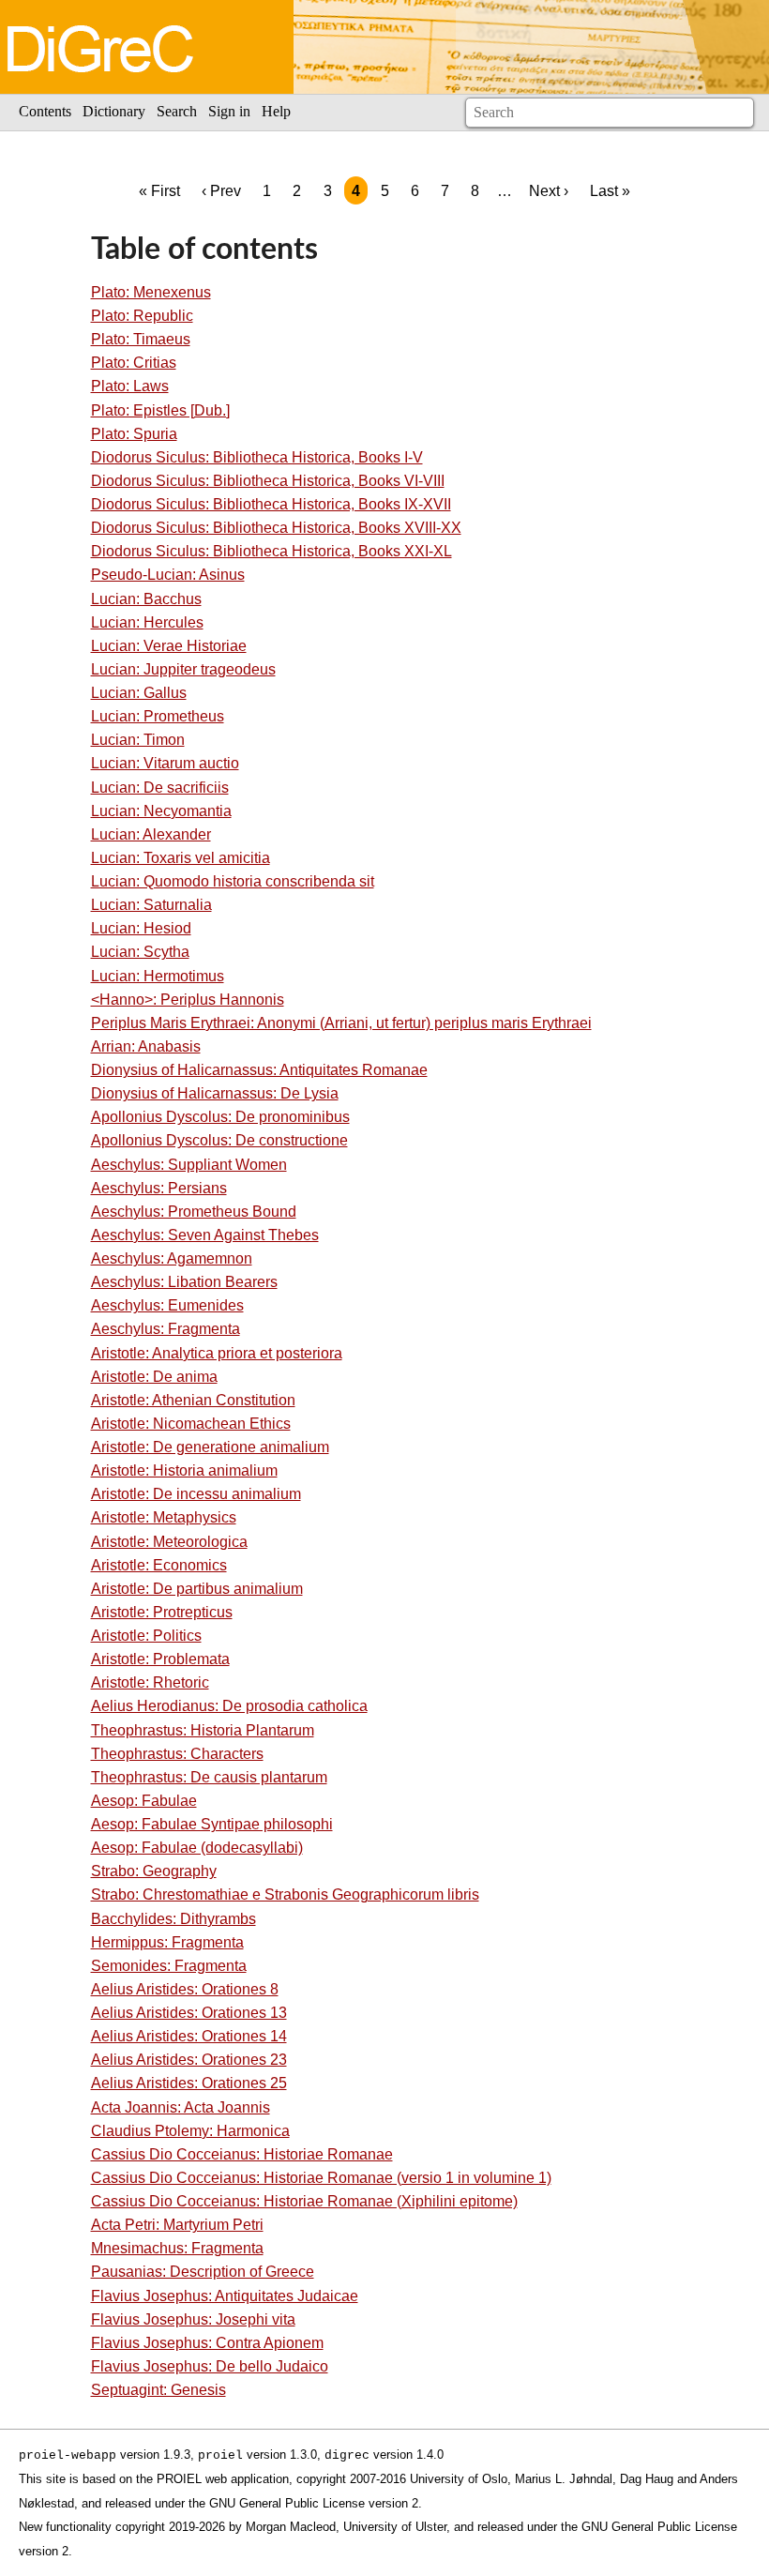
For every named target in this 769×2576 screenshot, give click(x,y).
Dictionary (114, 111)
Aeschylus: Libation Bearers (184, 1282)
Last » (610, 191)
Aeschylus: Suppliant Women (189, 1165)
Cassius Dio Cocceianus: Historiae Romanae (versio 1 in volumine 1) (321, 2178)
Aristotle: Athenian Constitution (193, 1400)
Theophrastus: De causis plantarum (209, 1777)
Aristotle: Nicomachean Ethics (191, 1424)
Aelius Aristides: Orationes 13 (189, 2013)
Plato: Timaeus (141, 339)
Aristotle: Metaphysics (164, 1517)
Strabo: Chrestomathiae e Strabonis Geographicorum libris (285, 1894)
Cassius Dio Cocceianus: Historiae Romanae (242, 2154)
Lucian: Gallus (139, 693)
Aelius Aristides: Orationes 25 (189, 2083)
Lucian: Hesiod (141, 928)
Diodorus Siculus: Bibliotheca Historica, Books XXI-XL (271, 551)
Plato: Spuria (134, 434)
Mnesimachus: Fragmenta (177, 2248)
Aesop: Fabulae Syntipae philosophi (212, 1824)
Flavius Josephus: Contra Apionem (207, 2343)
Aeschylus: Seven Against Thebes (205, 1235)
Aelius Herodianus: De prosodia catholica (229, 1706)
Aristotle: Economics (159, 1565)
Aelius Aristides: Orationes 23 (189, 2060)
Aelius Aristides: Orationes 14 (189, 2036)
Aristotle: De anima (154, 1377)
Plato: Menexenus (151, 292)
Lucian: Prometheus (158, 716)
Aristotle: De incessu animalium (196, 1494)
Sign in (229, 111)
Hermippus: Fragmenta (167, 1942)
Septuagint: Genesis (158, 2390)
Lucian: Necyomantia (161, 811)
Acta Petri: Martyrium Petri (177, 2225)
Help (276, 111)
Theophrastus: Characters (177, 1754)
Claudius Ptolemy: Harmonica (190, 2131)
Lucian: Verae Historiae (169, 646)
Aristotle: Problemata (160, 1659)
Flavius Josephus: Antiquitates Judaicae (225, 2296)
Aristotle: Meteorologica (169, 1542)
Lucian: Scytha (140, 952)
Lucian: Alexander (151, 834)
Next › (549, 191)
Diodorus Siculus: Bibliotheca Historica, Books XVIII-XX (276, 528)
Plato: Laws (130, 386)
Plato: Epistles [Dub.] (160, 410)
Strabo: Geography (154, 1871)
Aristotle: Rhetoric (150, 1682)
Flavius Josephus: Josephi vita (193, 2319)
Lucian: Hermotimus (158, 976)
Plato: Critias (134, 363)
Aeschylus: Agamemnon (172, 1258)
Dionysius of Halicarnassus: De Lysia (215, 1093)
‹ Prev (221, 191)
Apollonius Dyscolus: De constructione (219, 1140)
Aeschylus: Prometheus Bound (194, 1212)
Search (177, 111)
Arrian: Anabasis (146, 1046)
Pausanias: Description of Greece (203, 2272)
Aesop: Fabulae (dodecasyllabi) (197, 1848)
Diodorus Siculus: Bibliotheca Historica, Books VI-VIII (268, 481)
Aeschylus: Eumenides (167, 1305)
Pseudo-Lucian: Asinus (168, 575)
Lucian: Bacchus (146, 599)
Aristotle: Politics (146, 1636)
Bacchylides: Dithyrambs (173, 1919)
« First (159, 191)
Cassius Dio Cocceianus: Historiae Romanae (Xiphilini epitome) (304, 2201)
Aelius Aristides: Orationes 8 (185, 1989)
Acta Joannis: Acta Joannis (181, 2107)
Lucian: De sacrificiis (160, 788)
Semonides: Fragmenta (169, 1966)
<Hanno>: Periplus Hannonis (188, 1000)
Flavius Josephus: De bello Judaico (210, 2366)
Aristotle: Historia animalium (184, 1470)
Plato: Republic (142, 316)
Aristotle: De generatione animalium (210, 1447)
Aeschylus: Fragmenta (166, 1329)
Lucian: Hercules (147, 622)
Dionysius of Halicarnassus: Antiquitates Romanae (259, 1070)
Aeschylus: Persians (159, 1188)
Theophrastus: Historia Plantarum (203, 1730)
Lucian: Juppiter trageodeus (183, 669)
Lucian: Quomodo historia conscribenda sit (233, 881)
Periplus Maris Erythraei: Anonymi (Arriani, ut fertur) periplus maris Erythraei (341, 1023)
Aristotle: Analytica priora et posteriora (217, 1353)
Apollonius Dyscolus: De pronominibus (220, 1117)
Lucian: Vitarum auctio (165, 763)
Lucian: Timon (138, 740)
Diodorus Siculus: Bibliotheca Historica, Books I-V (257, 457)
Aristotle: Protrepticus (162, 1612)
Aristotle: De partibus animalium (197, 1589)
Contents (45, 111)
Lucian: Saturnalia (151, 905)
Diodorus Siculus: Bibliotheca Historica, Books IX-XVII (271, 504)
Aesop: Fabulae (144, 1801)
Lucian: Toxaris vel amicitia (181, 858)
